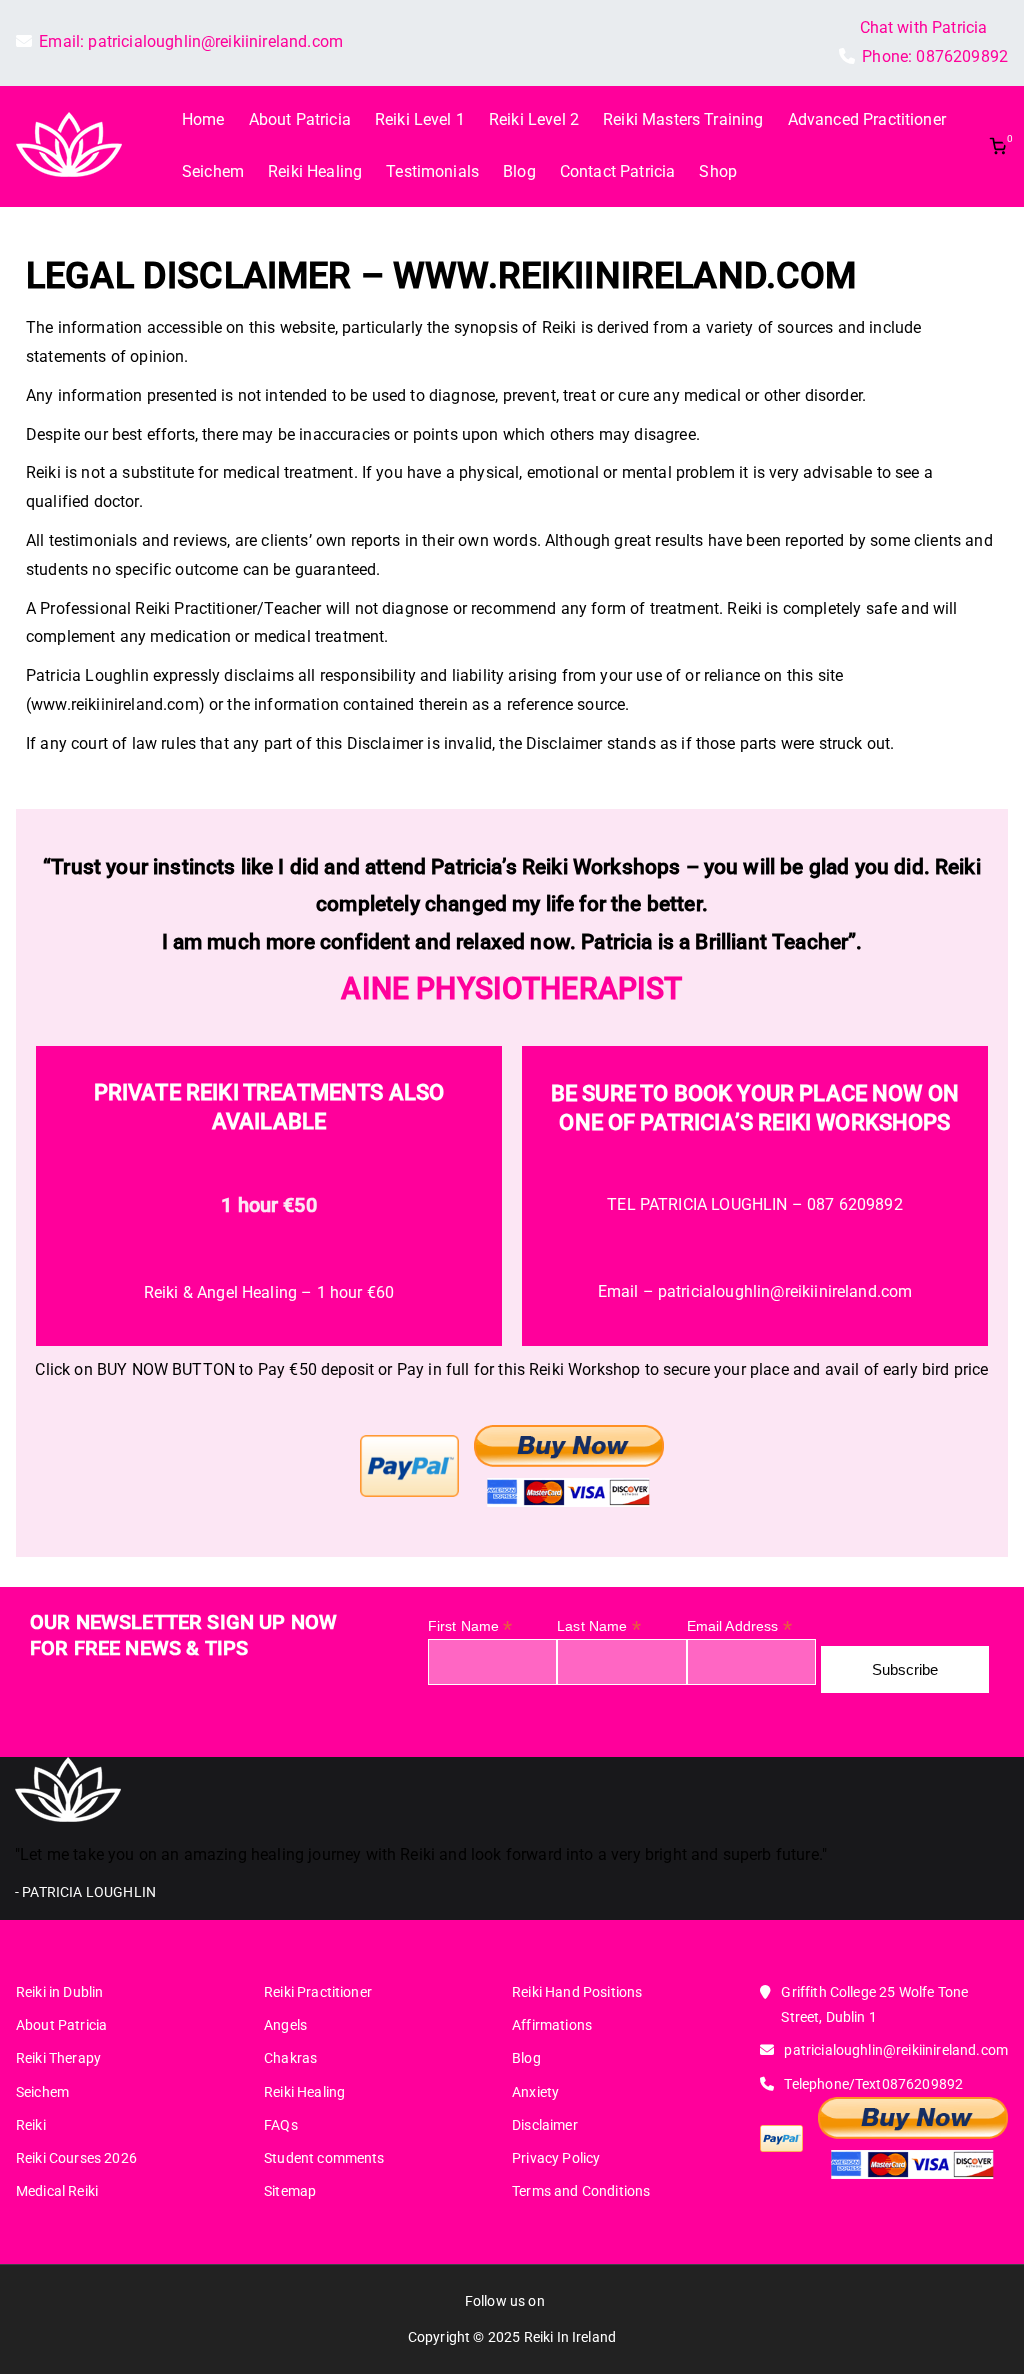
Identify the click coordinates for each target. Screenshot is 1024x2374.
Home (203, 119)
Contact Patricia (618, 171)
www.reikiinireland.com (625, 276)
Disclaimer (545, 2125)
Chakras (290, 2058)
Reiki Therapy (58, 2058)
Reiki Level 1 (420, 119)
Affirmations (552, 2025)
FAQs (281, 2125)
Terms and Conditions (581, 2191)
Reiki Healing (315, 171)
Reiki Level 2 (534, 119)
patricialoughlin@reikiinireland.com (215, 41)
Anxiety (535, 2092)
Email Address (739, 1626)
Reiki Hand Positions (577, 1992)
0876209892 (962, 56)
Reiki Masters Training (683, 119)
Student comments (324, 2158)
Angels (285, 2025)
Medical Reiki (57, 2191)
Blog (519, 171)
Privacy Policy (556, 2158)
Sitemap (290, 2191)
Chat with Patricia (924, 27)
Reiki (31, 2125)
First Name (470, 1626)
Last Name (599, 1626)
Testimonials (432, 171)
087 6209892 (855, 1204)
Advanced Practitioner (867, 119)
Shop (718, 171)
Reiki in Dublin (59, 1992)
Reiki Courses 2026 (76, 2158)
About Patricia (300, 119)
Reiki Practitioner (318, 1992)
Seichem (213, 171)
